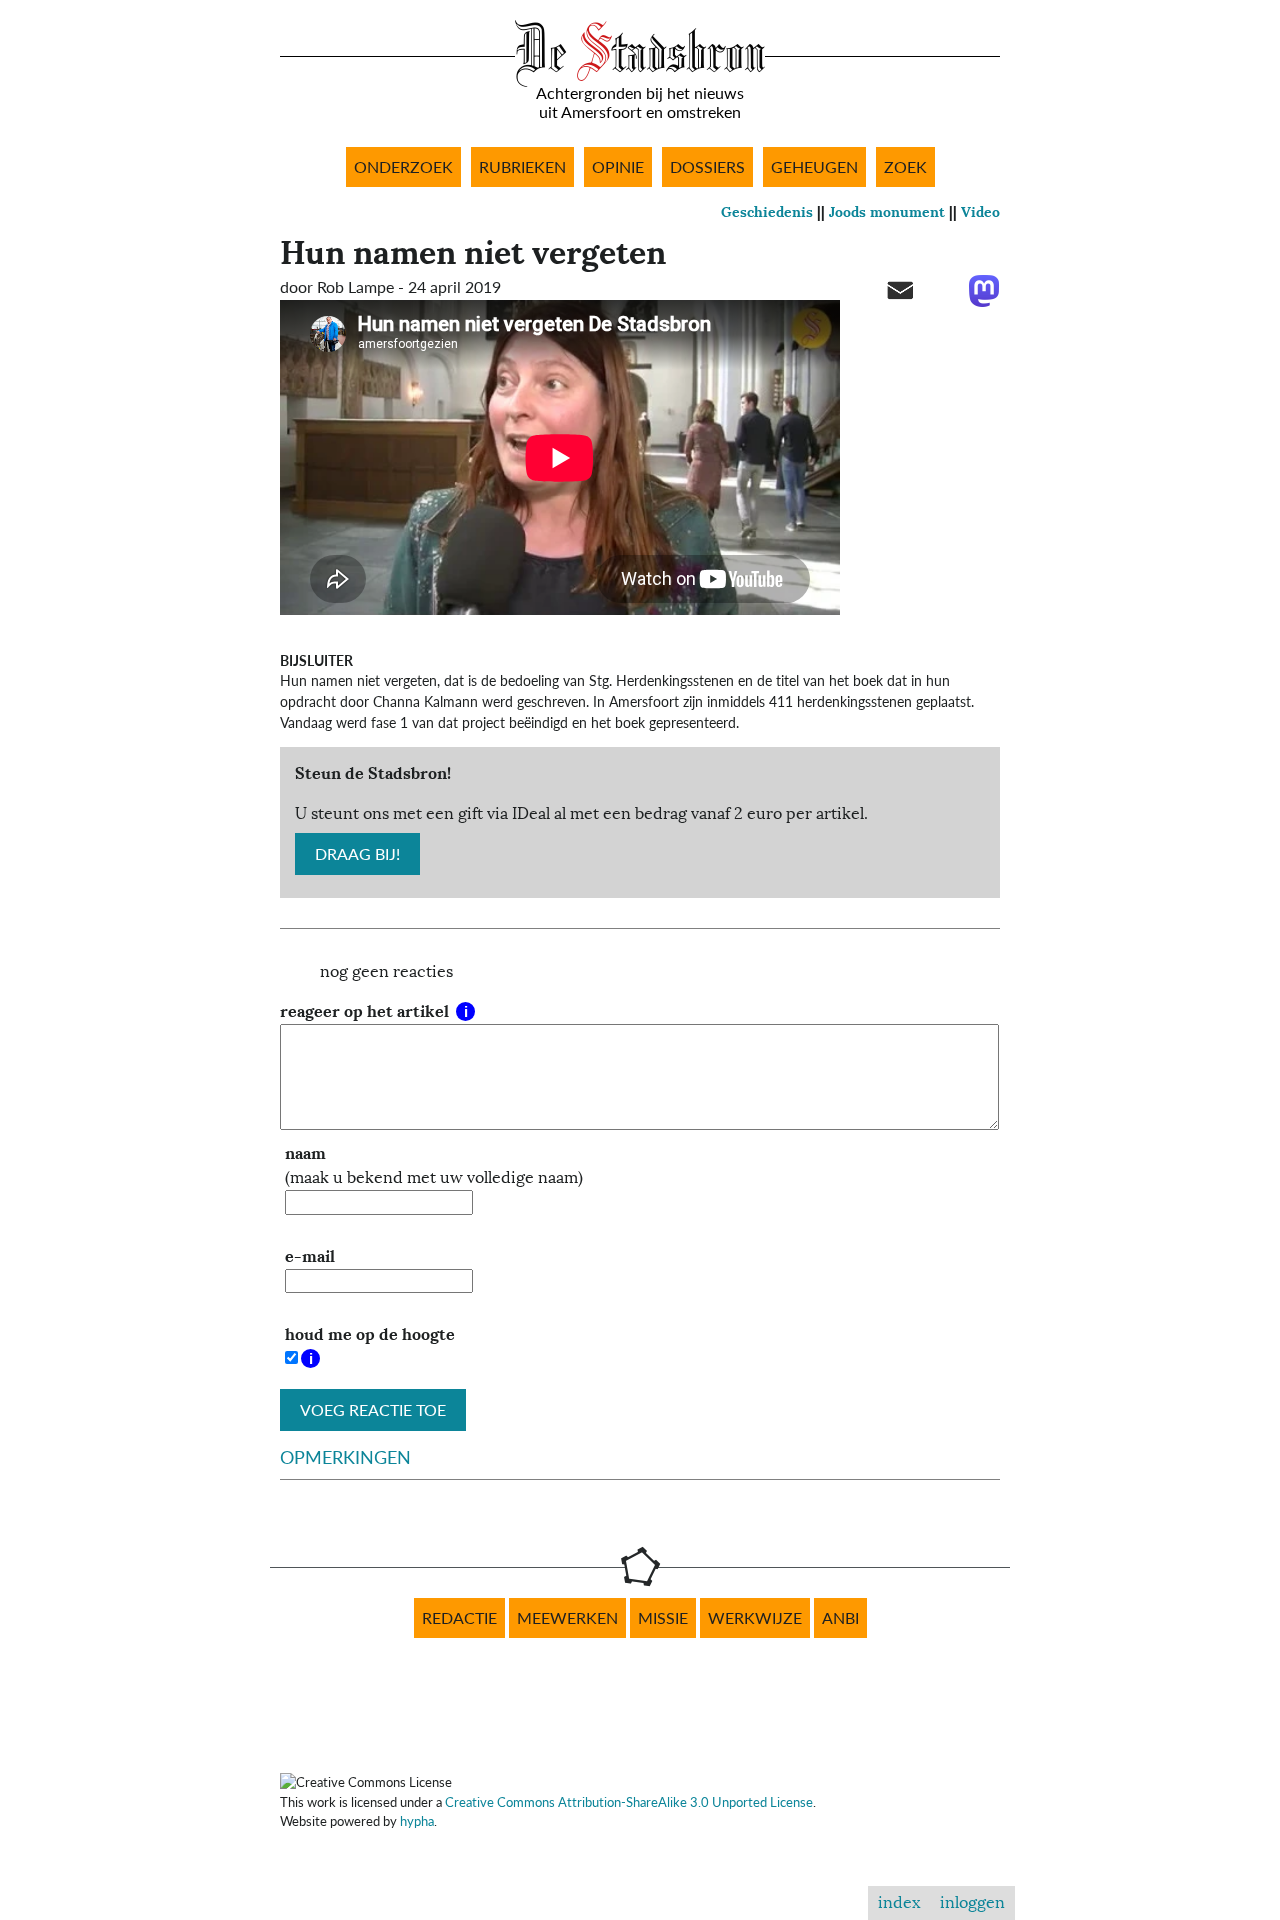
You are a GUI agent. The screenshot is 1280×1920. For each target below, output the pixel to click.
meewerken (567, 1618)
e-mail (310, 1256)
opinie (618, 167)
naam (305, 1153)
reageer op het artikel (366, 1011)
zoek (905, 167)
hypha (417, 1821)
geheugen (814, 167)
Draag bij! (357, 854)
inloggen (972, 1903)
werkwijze (755, 1618)
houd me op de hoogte (370, 1334)
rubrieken (522, 167)
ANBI (840, 1618)
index (899, 1903)
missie (663, 1618)
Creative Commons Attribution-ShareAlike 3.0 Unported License (629, 1802)
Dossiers (707, 167)
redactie (459, 1618)
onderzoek (403, 167)
